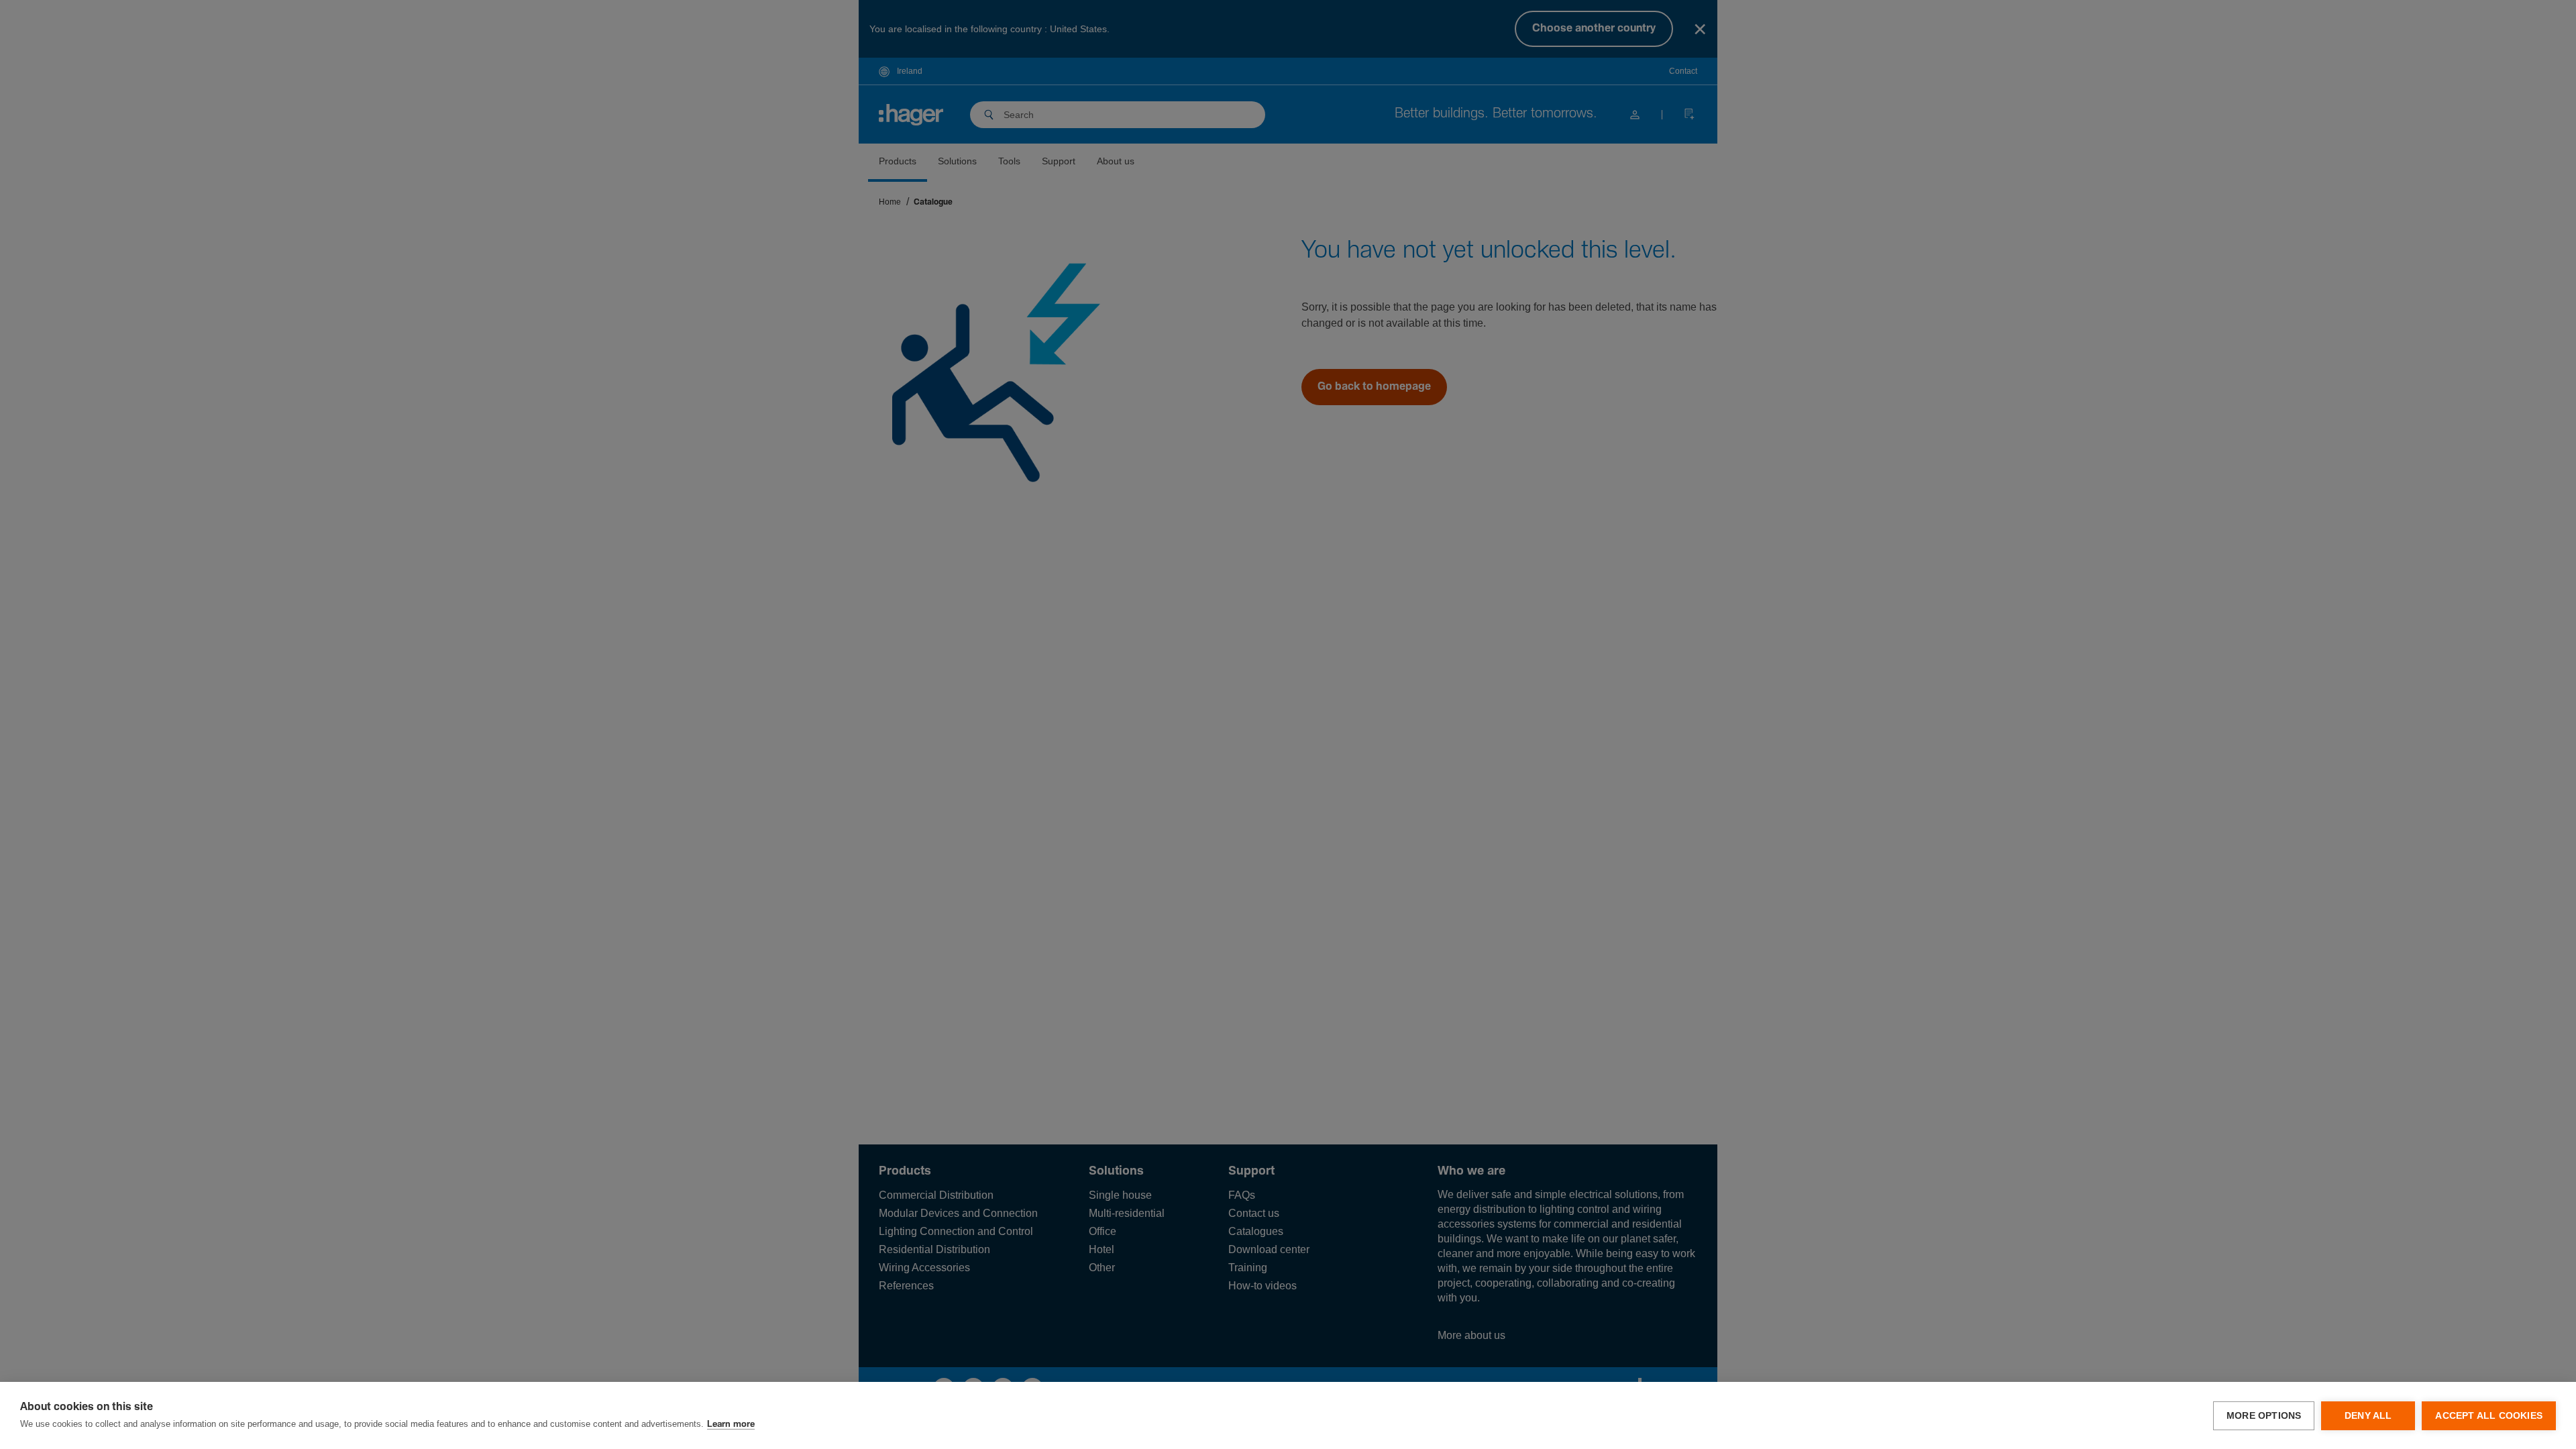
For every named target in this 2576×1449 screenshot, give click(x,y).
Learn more (731, 1425)
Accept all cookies (2489, 1416)
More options (2264, 1416)
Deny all (2368, 1416)
